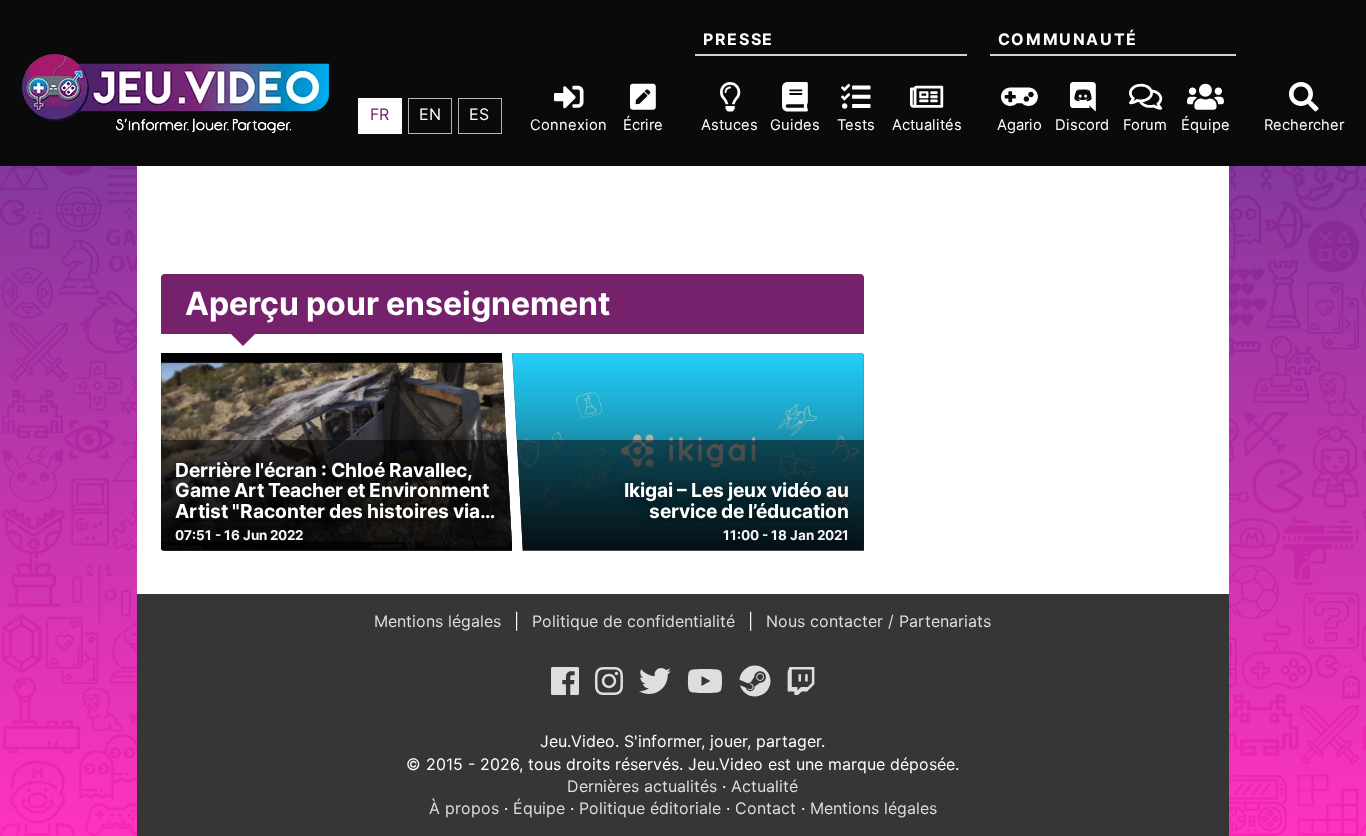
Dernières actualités (642, 786)
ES (479, 114)
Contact (765, 808)
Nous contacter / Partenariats (876, 621)
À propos (464, 808)
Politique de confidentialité (633, 621)
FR (379, 114)
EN (430, 114)
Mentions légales (440, 621)
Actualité (764, 786)
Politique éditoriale (650, 808)
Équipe (539, 808)
